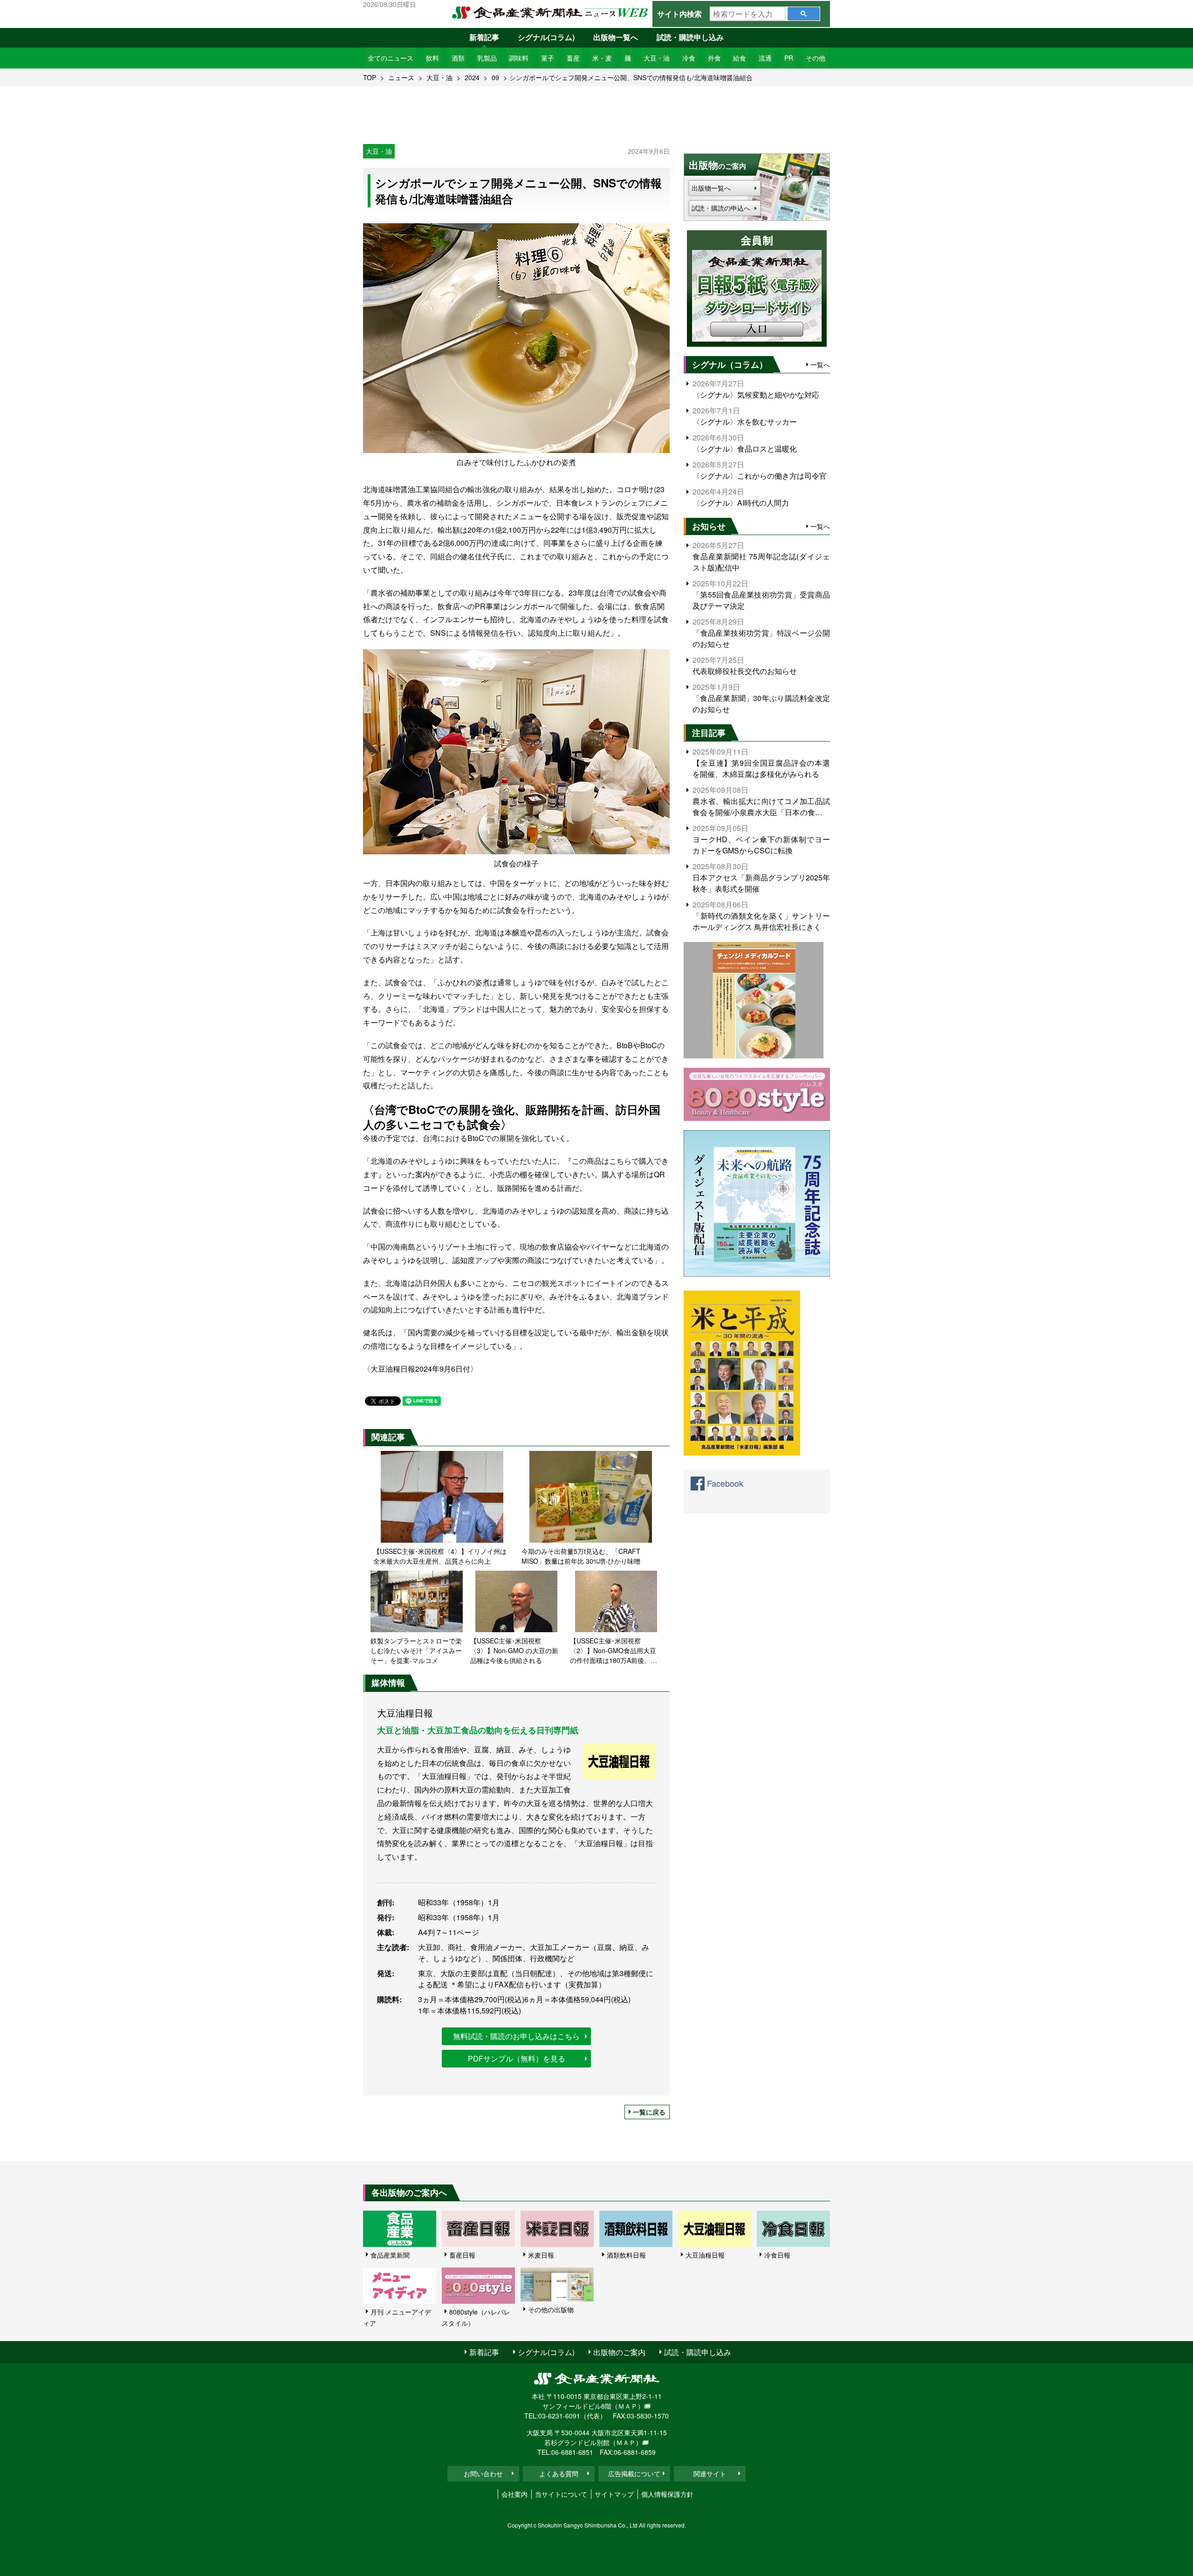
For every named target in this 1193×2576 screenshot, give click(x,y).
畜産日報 (462, 2255)
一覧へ (820, 364)
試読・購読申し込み (690, 37)
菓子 (548, 58)
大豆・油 (657, 58)
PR (789, 58)
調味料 (519, 58)
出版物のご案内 (619, 2352)
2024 (472, 77)
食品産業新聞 (390, 2255)
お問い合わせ (483, 2473)
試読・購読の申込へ (721, 208)
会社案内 (514, 2494)
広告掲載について (634, 2473)
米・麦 (602, 58)
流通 (765, 58)
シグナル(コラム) (546, 37)
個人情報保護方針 (667, 2494)
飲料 (432, 58)
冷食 (689, 58)
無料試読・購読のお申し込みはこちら (516, 2036)
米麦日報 (541, 2255)
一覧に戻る (649, 2112)
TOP (370, 77)
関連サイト (710, 2473)
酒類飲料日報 (626, 2255)
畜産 (573, 58)
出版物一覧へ (616, 37)
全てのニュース (391, 58)
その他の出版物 (551, 2309)
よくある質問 (559, 2473)
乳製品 (487, 58)
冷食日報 (777, 2255)
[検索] (804, 14)
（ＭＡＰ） (628, 2406)
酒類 (458, 58)
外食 (714, 58)
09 (495, 77)
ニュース (401, 77)
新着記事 (484, 37)
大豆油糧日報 (705, 2255)
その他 (816, 58)
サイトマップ (614, 2494)
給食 (740, 58)
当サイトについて (561, 2494)
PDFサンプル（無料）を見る (517, 2058)
